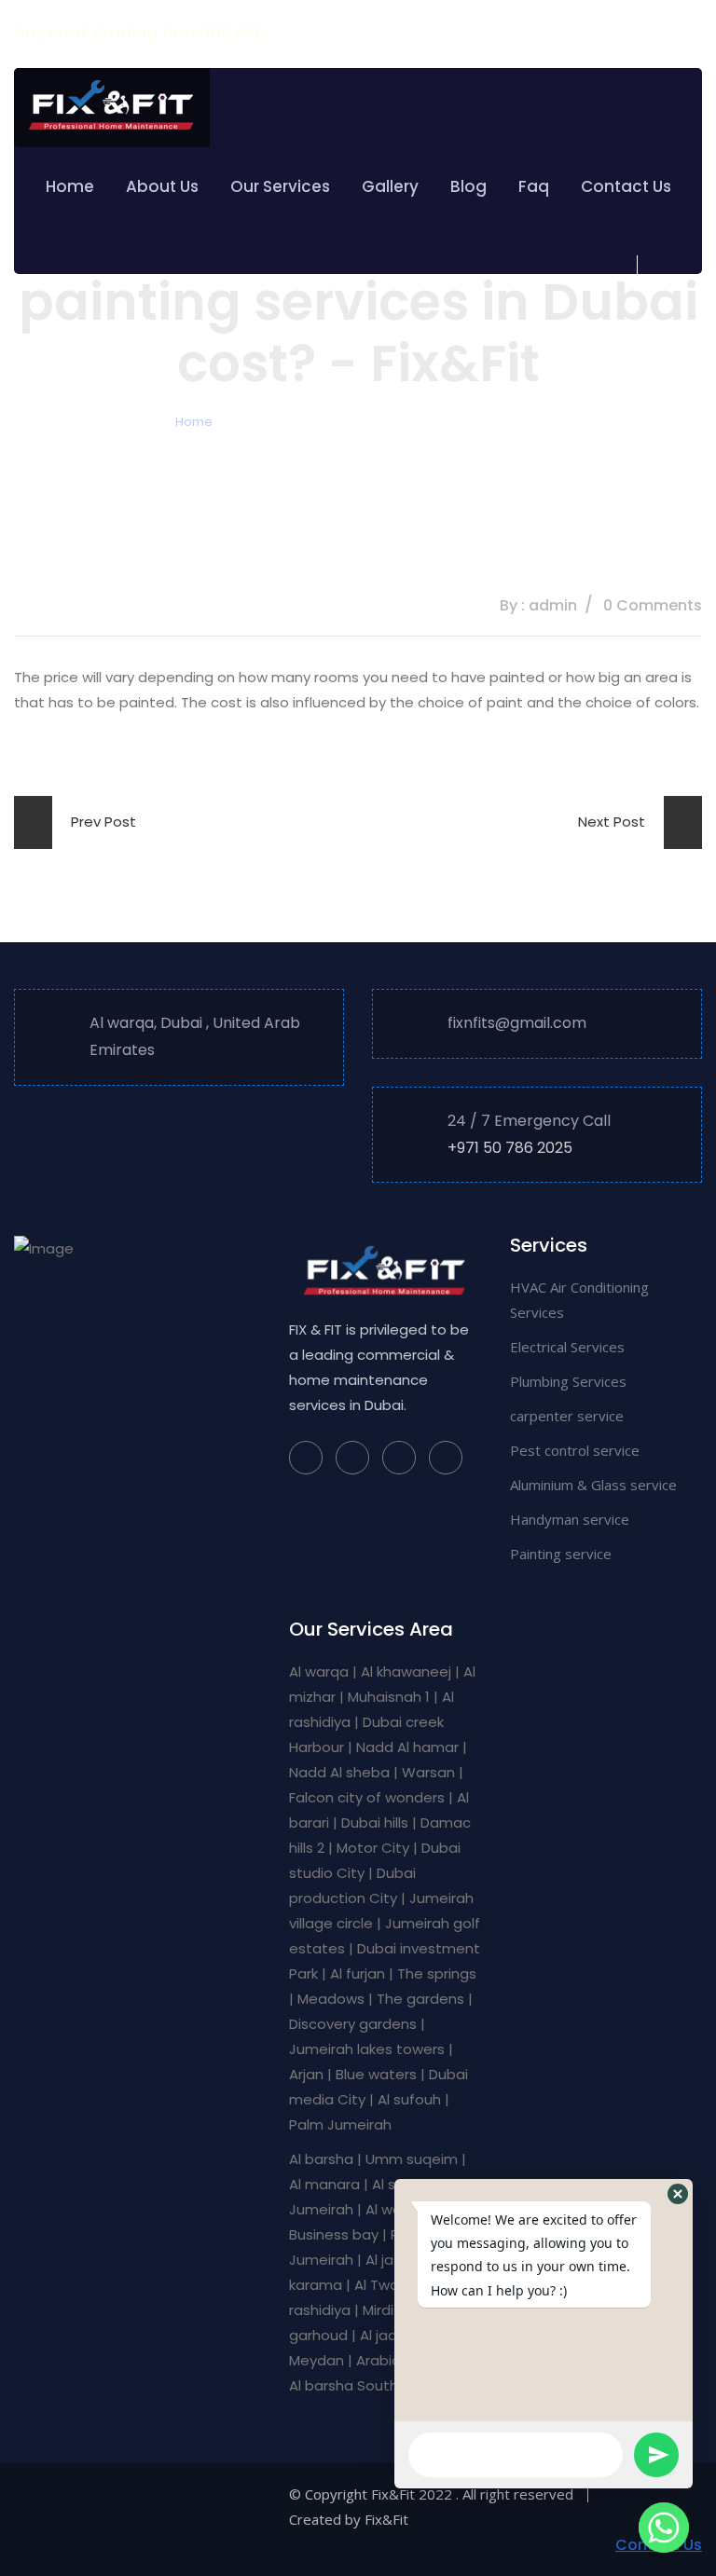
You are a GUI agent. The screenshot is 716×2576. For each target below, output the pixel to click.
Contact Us (626, 186)
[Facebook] (306, 1458)
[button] (678, 2194)
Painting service (561, 1554)
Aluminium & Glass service (593, 1485)
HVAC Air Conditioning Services (579, 1300)
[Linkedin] (446, 1458)
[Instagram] (352, 1458)
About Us (162, 186)
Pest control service (575, 1450)
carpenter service (567, 1416)
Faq (534, 186)
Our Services (280, 186)
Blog (468, 186)
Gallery (390, 186)
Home (70, 186)
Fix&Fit (386, 2519)
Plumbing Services (568, 1381)
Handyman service (570, 1519)
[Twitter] (399, 1458)
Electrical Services (567, 1347)
